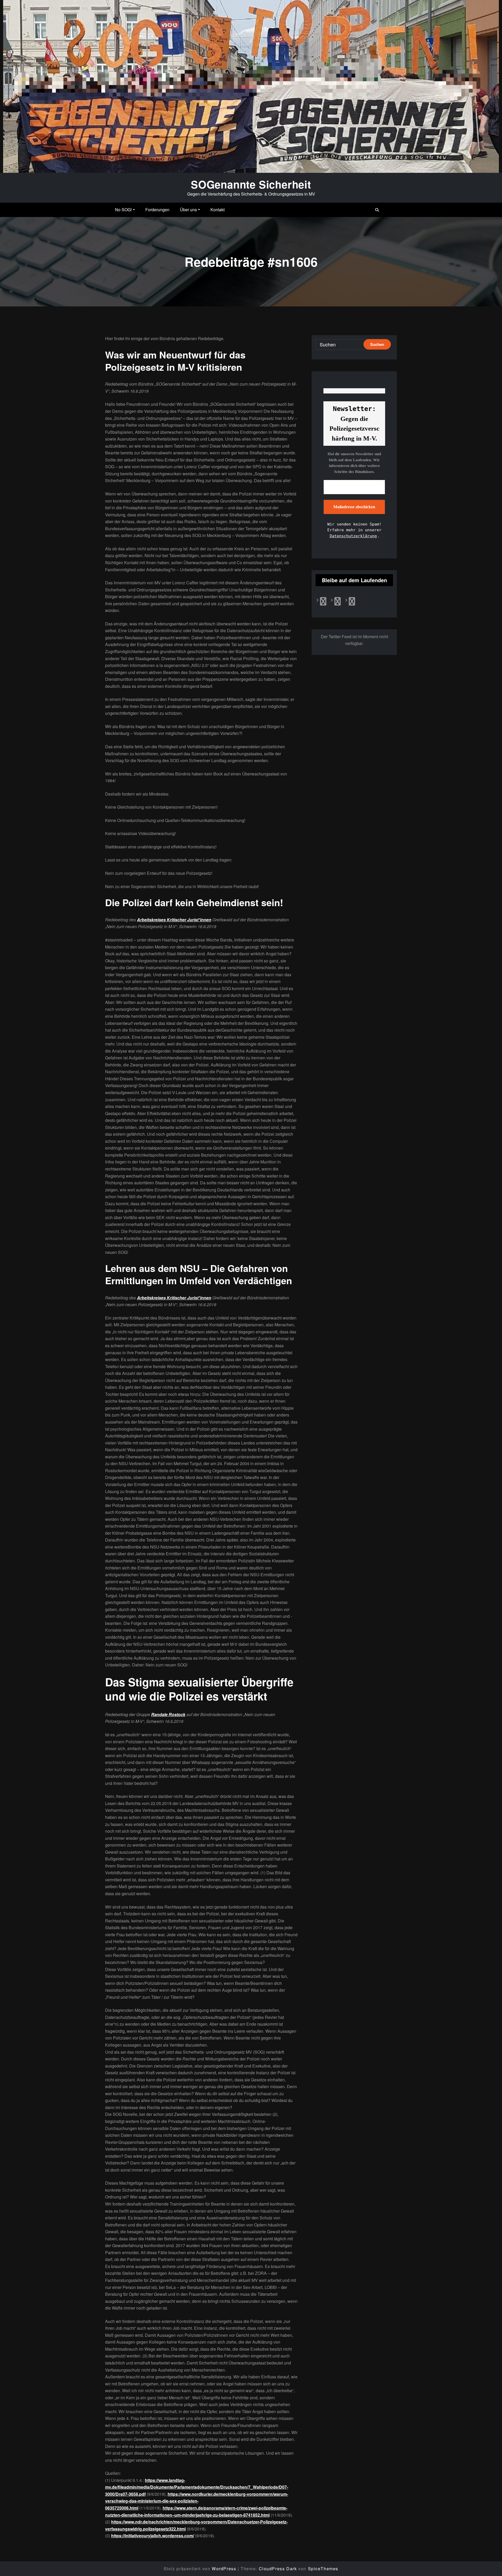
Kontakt (218, 210)
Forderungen (157, 210)
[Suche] (377, 210)
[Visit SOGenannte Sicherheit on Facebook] (323, 603)
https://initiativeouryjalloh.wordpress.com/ (153, 2536)
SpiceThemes (323, 2569)
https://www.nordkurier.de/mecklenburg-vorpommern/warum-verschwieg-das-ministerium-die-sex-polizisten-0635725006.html (197, 2501)
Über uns (188, 210)
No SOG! (123, 210)
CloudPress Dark (278, 2569)
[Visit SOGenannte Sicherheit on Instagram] (352, 603)
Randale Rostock (168, 1714)
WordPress (224, 2569)
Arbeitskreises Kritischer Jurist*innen (174, 920)
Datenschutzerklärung (353, 536)
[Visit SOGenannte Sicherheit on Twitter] (338, 603)
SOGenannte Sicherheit (251, 184)
